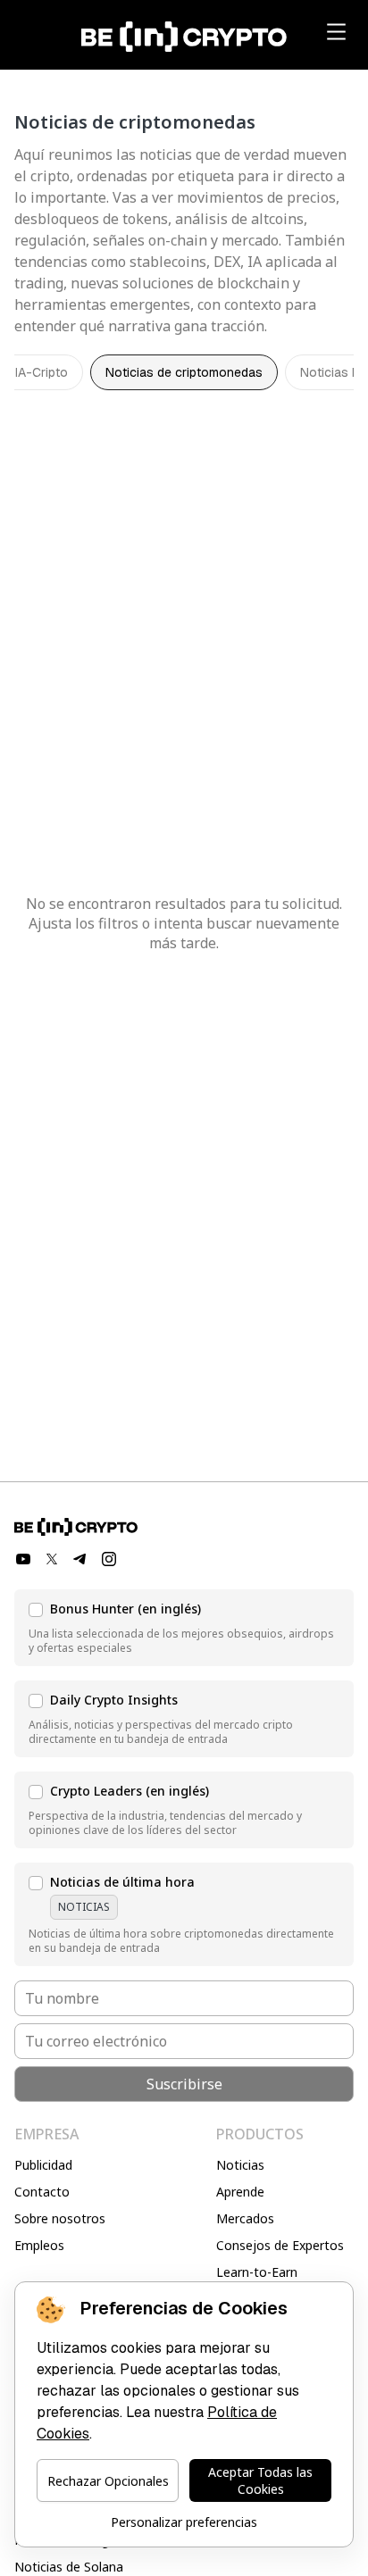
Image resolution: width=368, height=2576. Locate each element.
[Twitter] (52, 1559)
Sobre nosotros (60, 2218)
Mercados (245, 2218)
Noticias (240, 2165)
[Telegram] (80, 1559)
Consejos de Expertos (280, 2245)
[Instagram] (109, 1559)
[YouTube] (23, 1559)
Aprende (240, 2192)
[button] (184, 1628)
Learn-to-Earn (257, 2272)
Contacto (42, 2192)
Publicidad (43, 2165)
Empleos (39, 2245)
